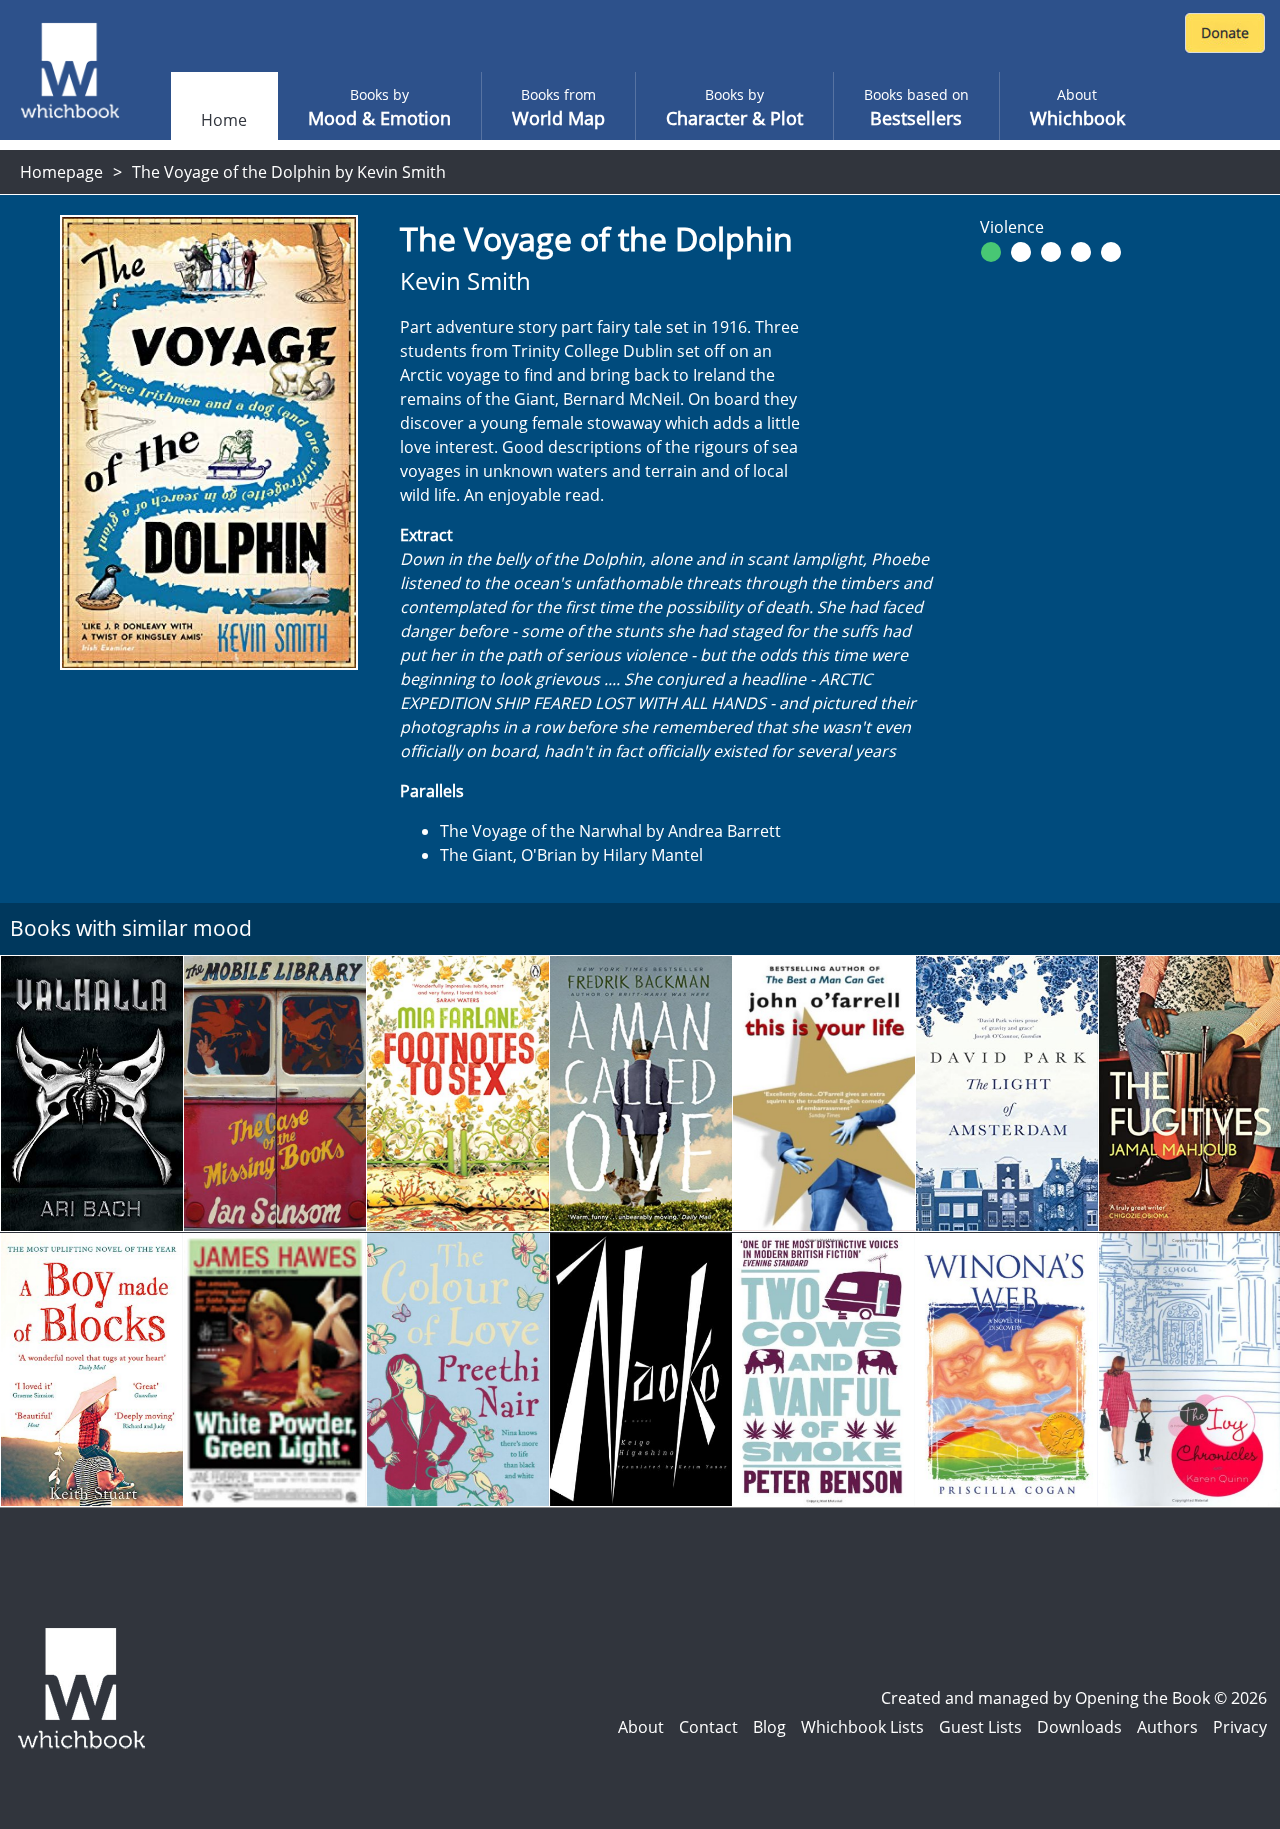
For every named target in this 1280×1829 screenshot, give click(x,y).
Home (224, 120)
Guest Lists (980, 1727)
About (641, 1727)
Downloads (1079, 1727)
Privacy (1240, 1727)
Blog (769, 1727)
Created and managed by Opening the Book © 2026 (1074, 1698)
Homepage (61, 172)
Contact (708, 1727)
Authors (1167, 1727)
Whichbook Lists (862, 1727)
